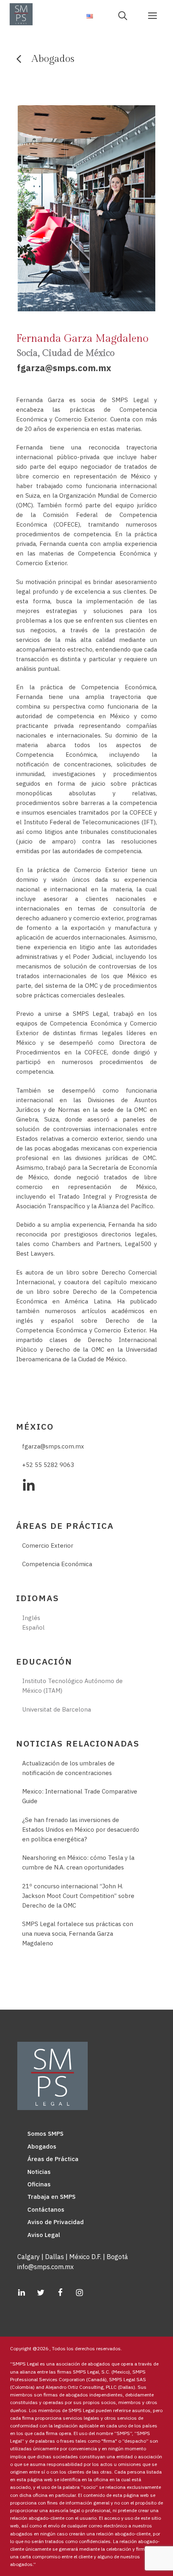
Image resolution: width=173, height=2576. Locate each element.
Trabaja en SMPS (51, 2197)
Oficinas (39, 2184)
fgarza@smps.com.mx (64, 368)
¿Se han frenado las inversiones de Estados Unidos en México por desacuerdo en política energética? (81, 1829)
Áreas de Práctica (53, 2159)
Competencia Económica (57, 1564)
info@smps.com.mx (45, 2267)
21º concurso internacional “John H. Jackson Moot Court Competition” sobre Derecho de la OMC (78, 1896)
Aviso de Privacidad (56, 2222)
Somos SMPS (45, 2134)
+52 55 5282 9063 (48, 1465)
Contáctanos (46, 2209)
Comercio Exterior (48, 1545)
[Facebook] (60, 2293)
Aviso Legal (44, 2235)
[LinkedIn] (21, 2293)
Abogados (42, 2146)
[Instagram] (79, 2293)
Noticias (39, 2172)
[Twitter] (41, 2293)
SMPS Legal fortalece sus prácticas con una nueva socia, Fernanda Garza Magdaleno (78, 1934)
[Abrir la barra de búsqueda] (126, 15)
